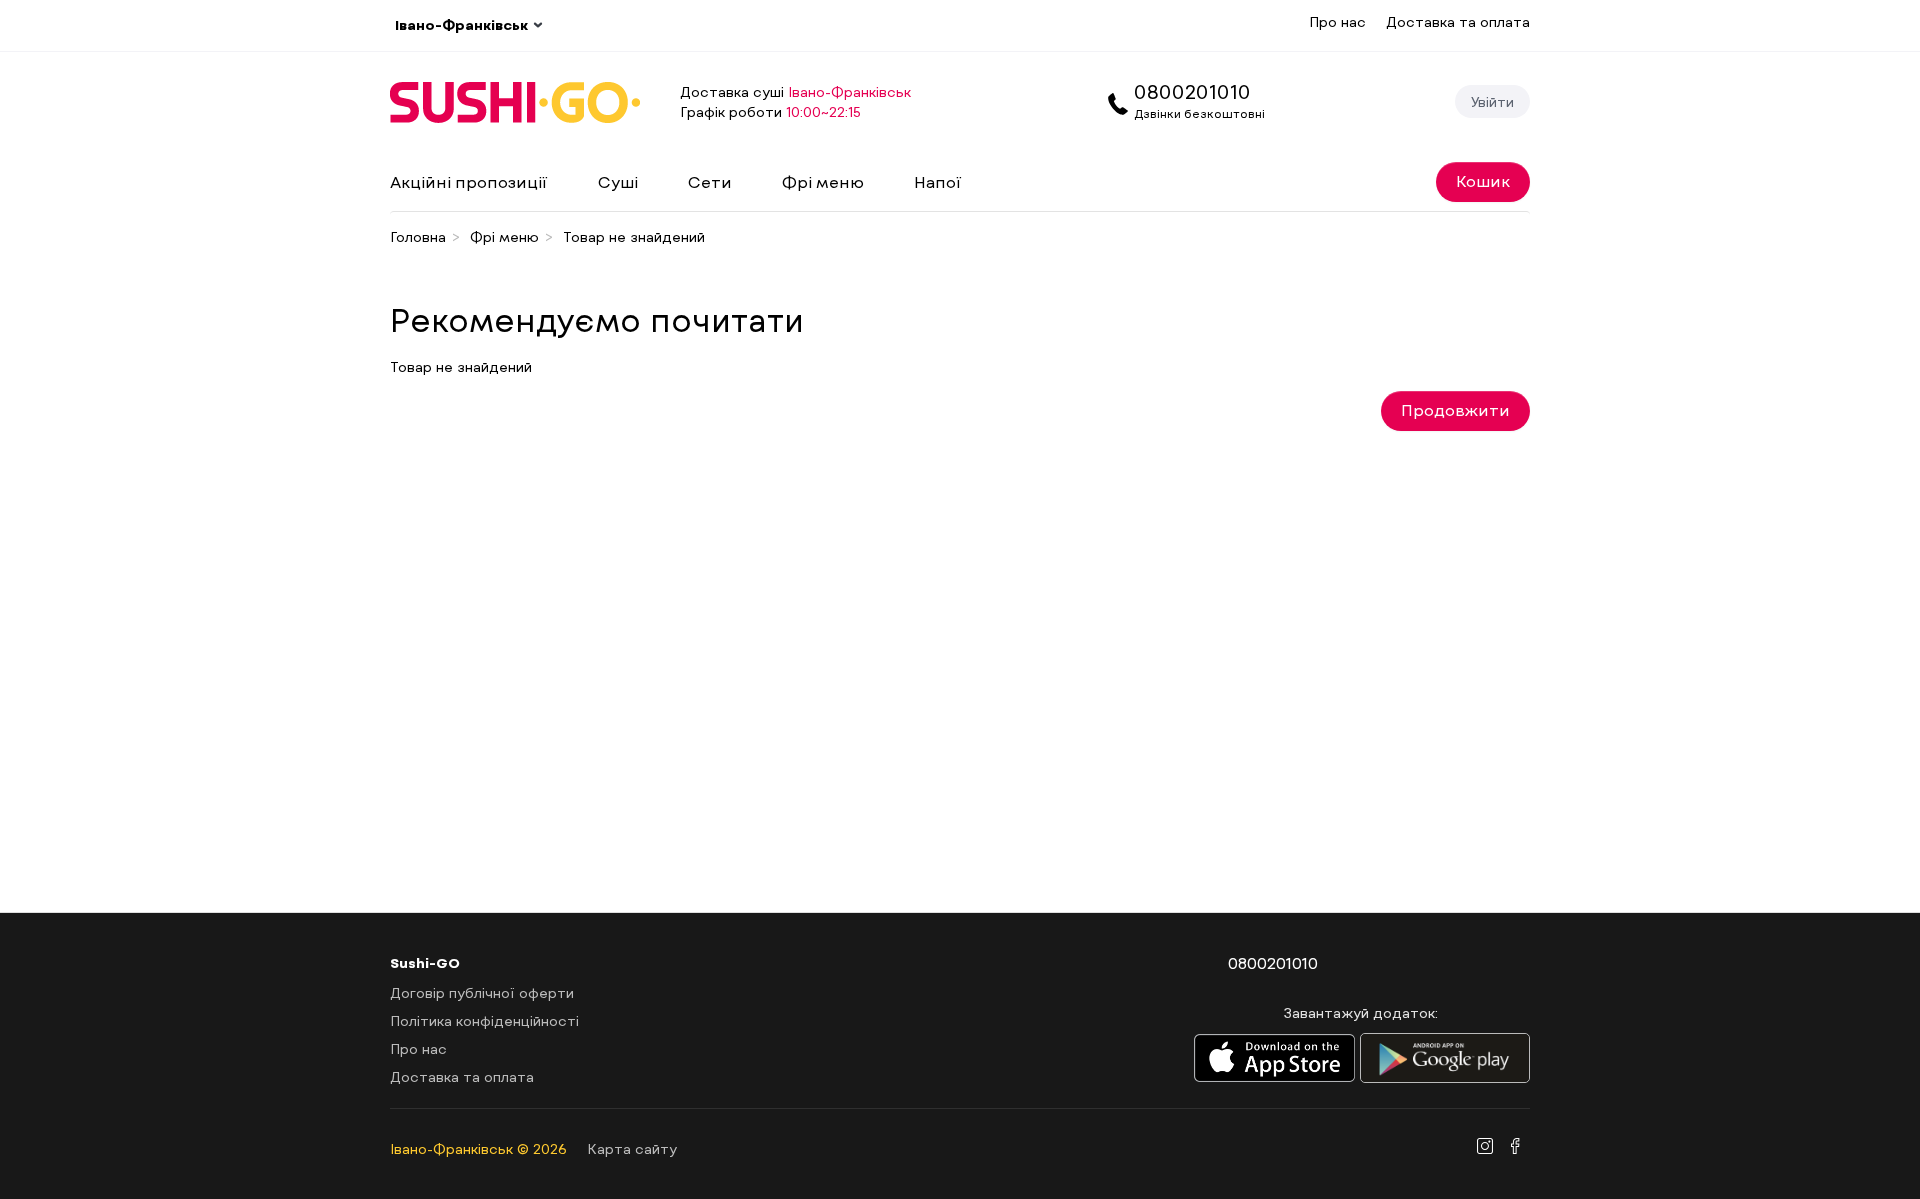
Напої (938, 181)
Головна (418, 236)
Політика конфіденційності (484, 1020)
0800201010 (1192, 91)
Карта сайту (632, 1148)
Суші (618, 181)
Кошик (1483, 180)
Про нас (1337, 21)
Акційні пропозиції (469, 181)
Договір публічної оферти (482, 992)
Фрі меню (823, 181)
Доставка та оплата (1458, 21)
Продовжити (1455, 409)
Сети (710, 181)
